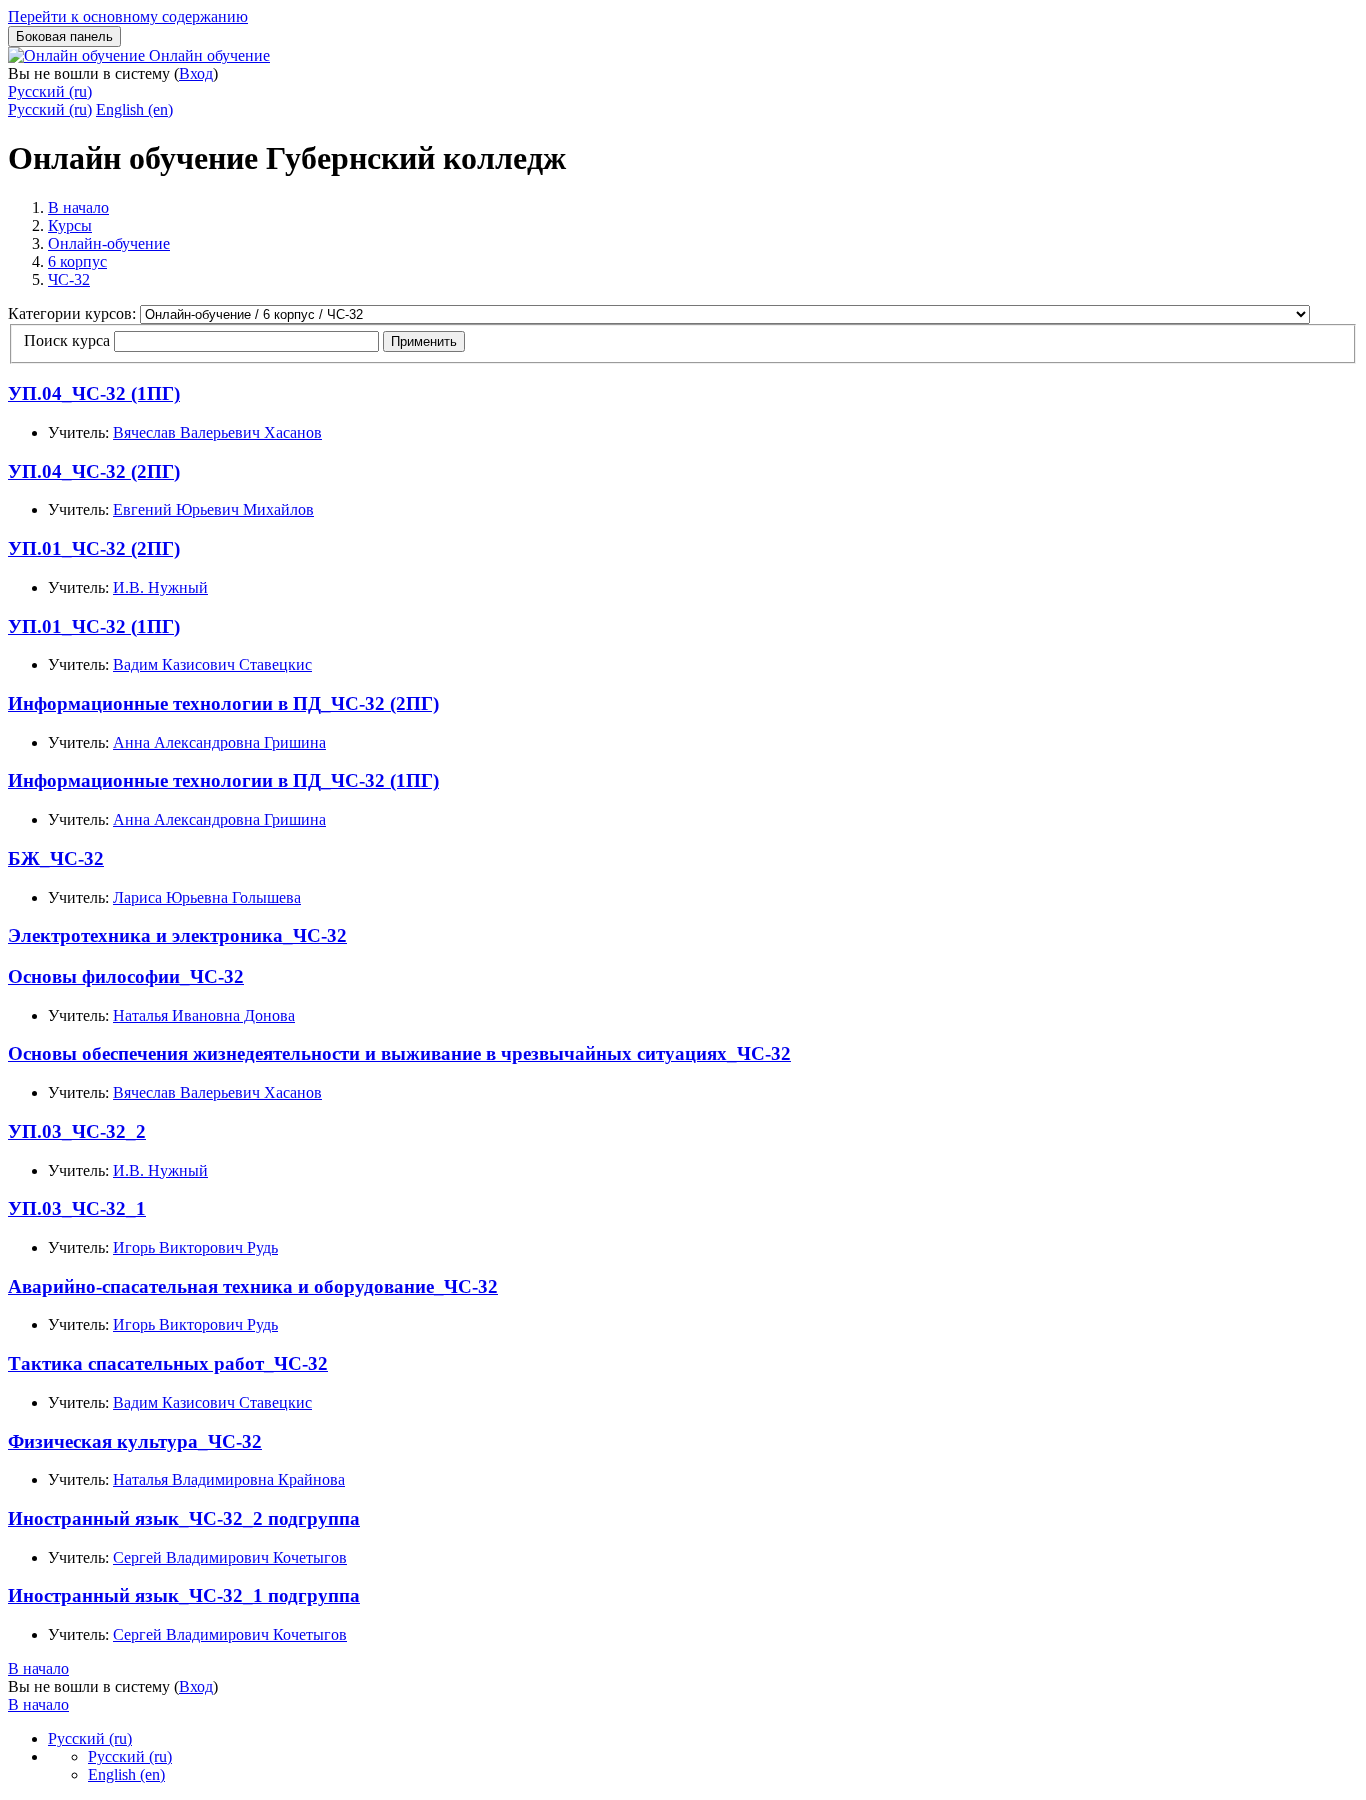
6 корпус (77, 261)
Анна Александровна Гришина (219, 742)
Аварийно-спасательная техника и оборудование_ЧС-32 (253, 1286)
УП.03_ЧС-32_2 (77, 1131)
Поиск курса (67, 340)
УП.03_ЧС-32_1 (77, 1208)
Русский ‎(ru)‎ (50, 91)
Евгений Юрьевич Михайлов (213, 509)
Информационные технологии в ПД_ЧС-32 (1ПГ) (223, 780)
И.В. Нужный (160, 587)
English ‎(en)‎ (134, 109)
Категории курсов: (74, 313)
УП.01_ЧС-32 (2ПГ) (94, 548)
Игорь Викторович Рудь (195, 1247)
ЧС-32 (69, 279)
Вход (196, 73)
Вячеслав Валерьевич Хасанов (217, 432)
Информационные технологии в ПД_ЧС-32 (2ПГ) (223, 703)
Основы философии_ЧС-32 (126, 976)
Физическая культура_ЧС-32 (135, 1441)
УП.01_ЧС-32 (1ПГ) (94, 626)
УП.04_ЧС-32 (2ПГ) (94, 471)
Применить (424, 341)
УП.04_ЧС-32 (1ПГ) (94, 393)
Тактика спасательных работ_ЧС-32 (168, 1363)
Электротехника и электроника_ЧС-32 (177, 935)
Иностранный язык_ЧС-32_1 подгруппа (184, 1595)
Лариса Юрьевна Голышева (207, 897)
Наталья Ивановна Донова (204, 1015)
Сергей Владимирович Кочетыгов (230, 1557)
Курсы (70, 225)
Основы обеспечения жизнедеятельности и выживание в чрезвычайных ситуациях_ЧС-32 (399, 1053)
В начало (78, 207)
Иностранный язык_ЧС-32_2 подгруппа (184, 1518)
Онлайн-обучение (109, 243)
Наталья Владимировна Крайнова (229, 1479)
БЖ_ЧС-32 (56, 858)
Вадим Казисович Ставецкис (212, 664)
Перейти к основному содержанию (128, 16)
